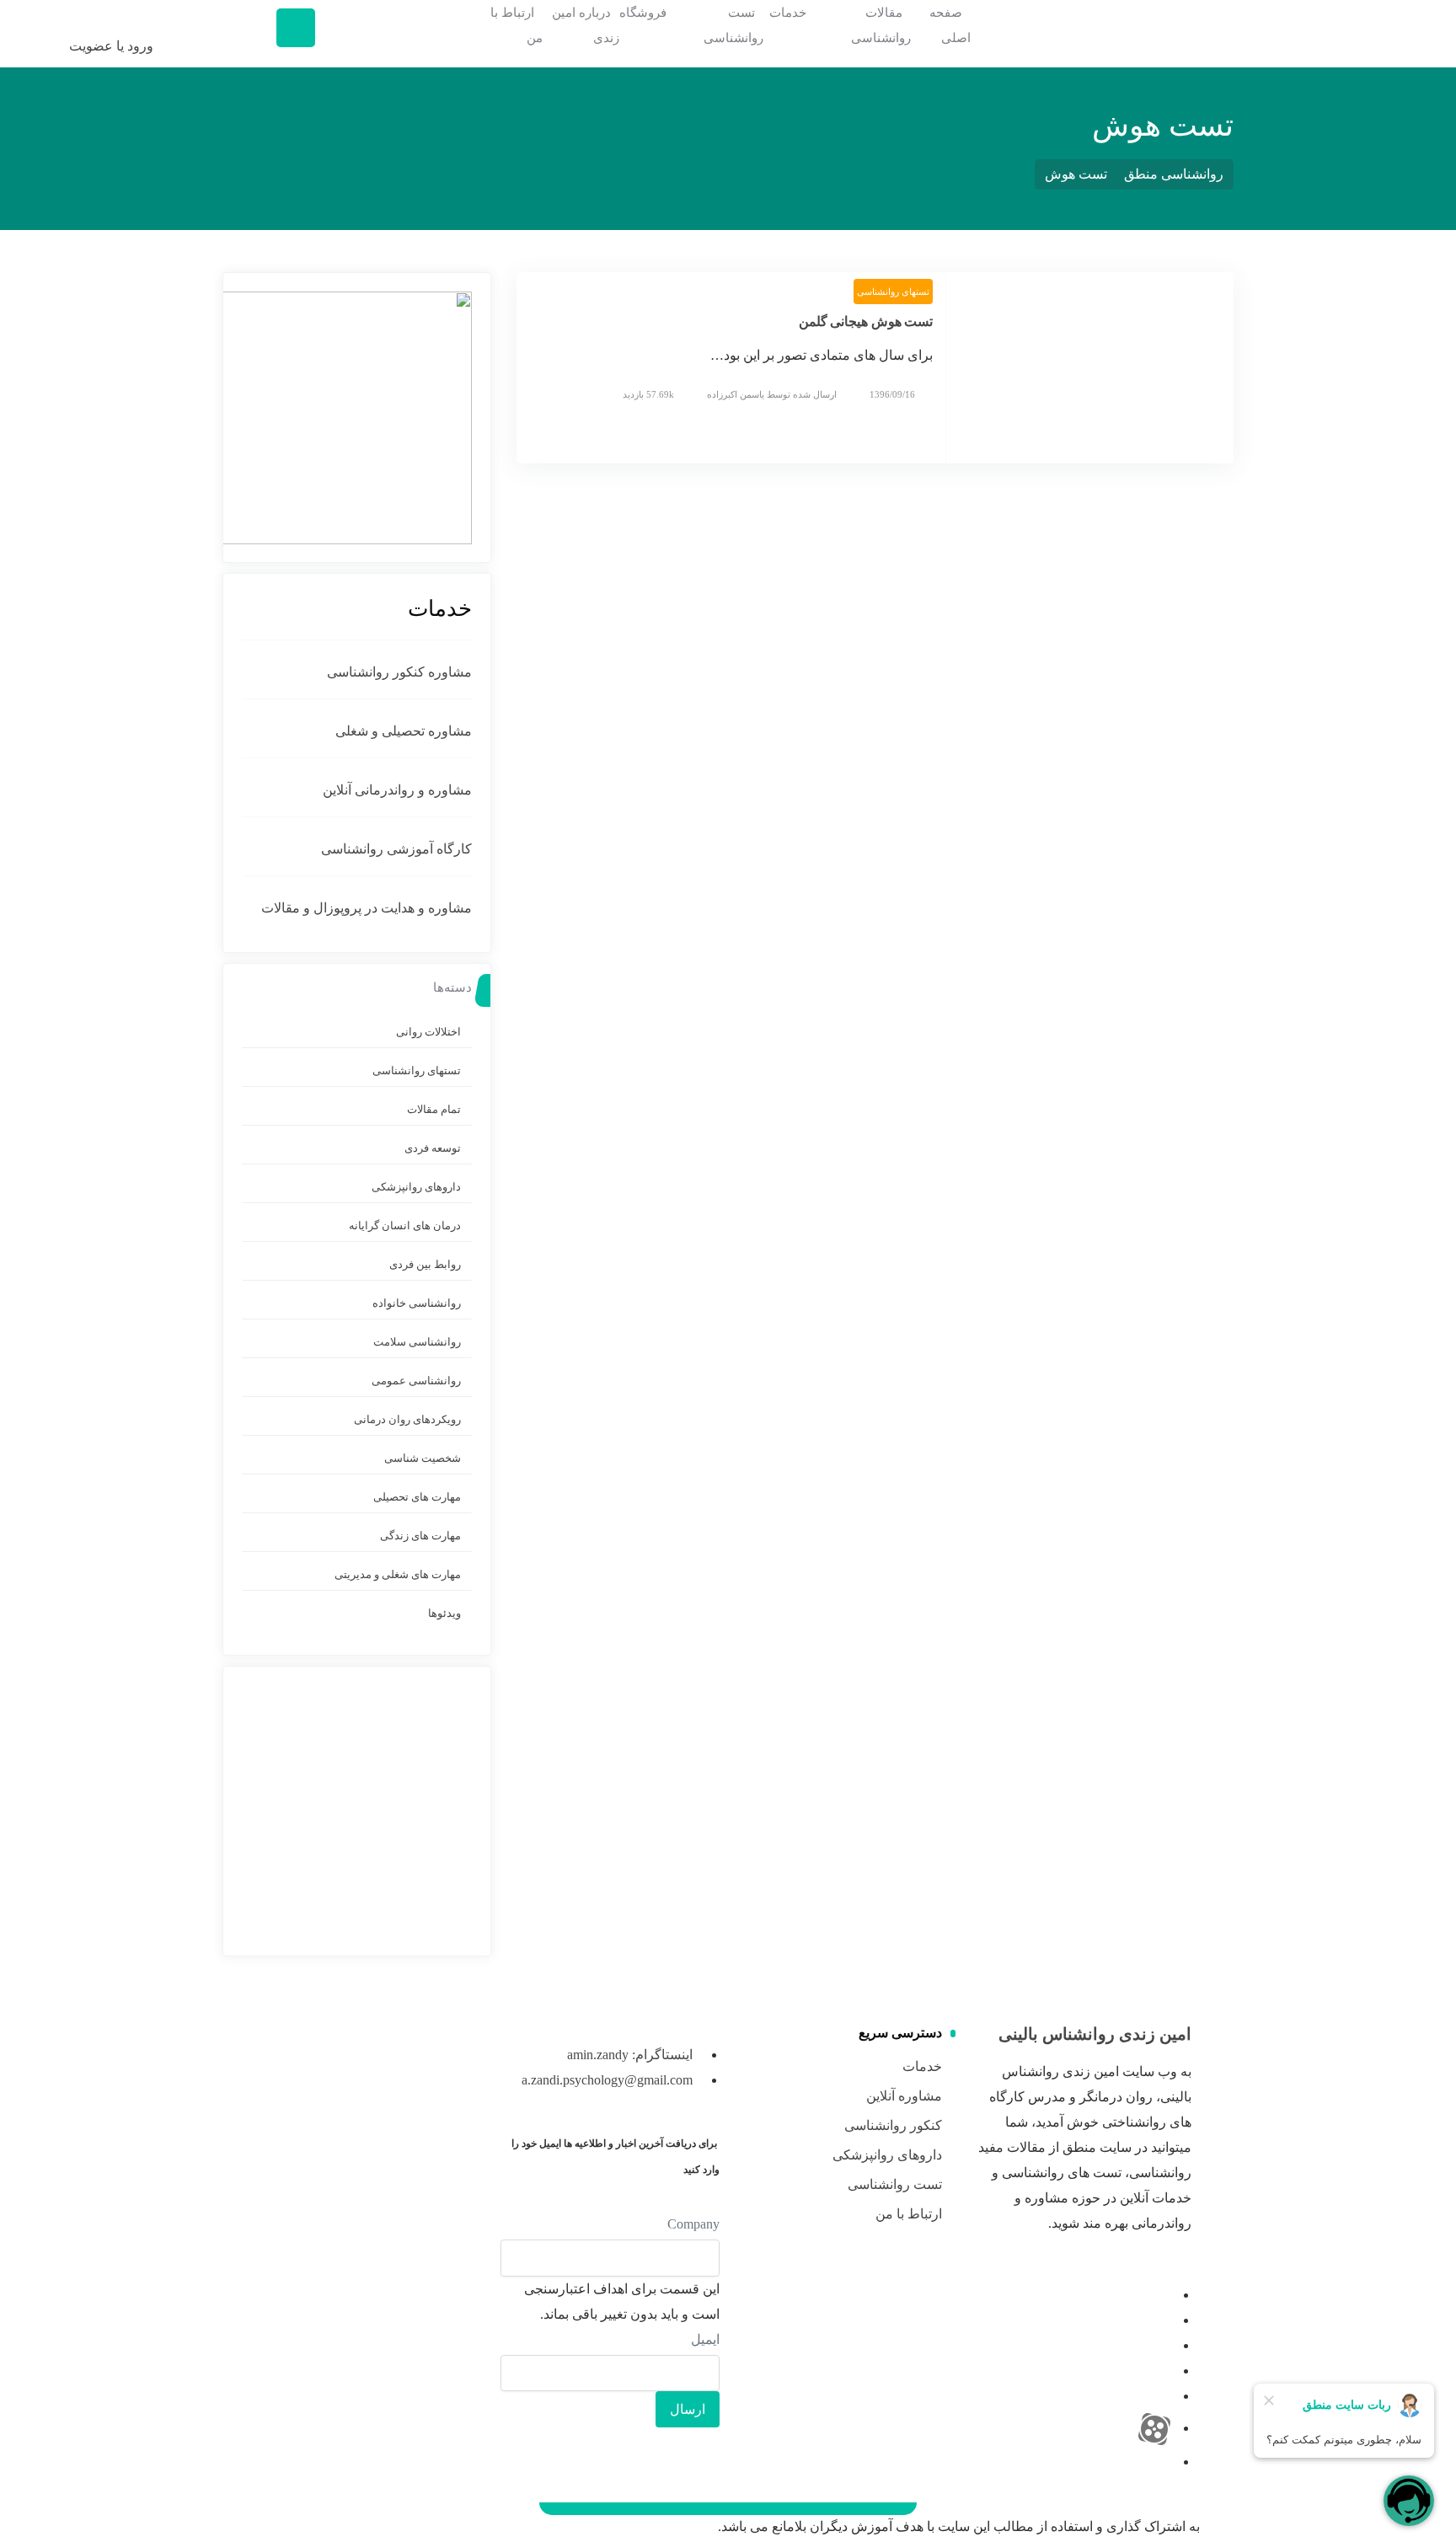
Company (693, 2224)
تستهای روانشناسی (893, 292)
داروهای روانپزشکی (416, 1187)
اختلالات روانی (428, 1032)
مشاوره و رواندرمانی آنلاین (397, 790)
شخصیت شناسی (423, 1458)
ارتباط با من (909, 2214)
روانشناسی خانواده (417, 1303)
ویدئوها (444, 1613)
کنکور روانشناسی (893, 2125)
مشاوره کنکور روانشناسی (399, 672)
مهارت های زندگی (420, 1536)
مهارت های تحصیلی (417, 1497)
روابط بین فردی (425, 1264)
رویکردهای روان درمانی (407, 1419)
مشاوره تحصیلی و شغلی (404, 731)
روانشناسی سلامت (417, 1342)
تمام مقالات (434, 1109)
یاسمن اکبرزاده (736, 394)
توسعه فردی (433, 1148)
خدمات (922, 2066)
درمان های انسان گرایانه (405, 1226)
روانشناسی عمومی (416, 1381)
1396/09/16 (892, 394)
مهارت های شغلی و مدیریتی (398, 1574)
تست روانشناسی (895, 2184)
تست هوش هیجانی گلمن (866, 321)
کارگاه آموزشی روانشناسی (396, 849)
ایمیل (705, 2339)
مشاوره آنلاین (904, 2096)
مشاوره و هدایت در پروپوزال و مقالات (367, 908)
